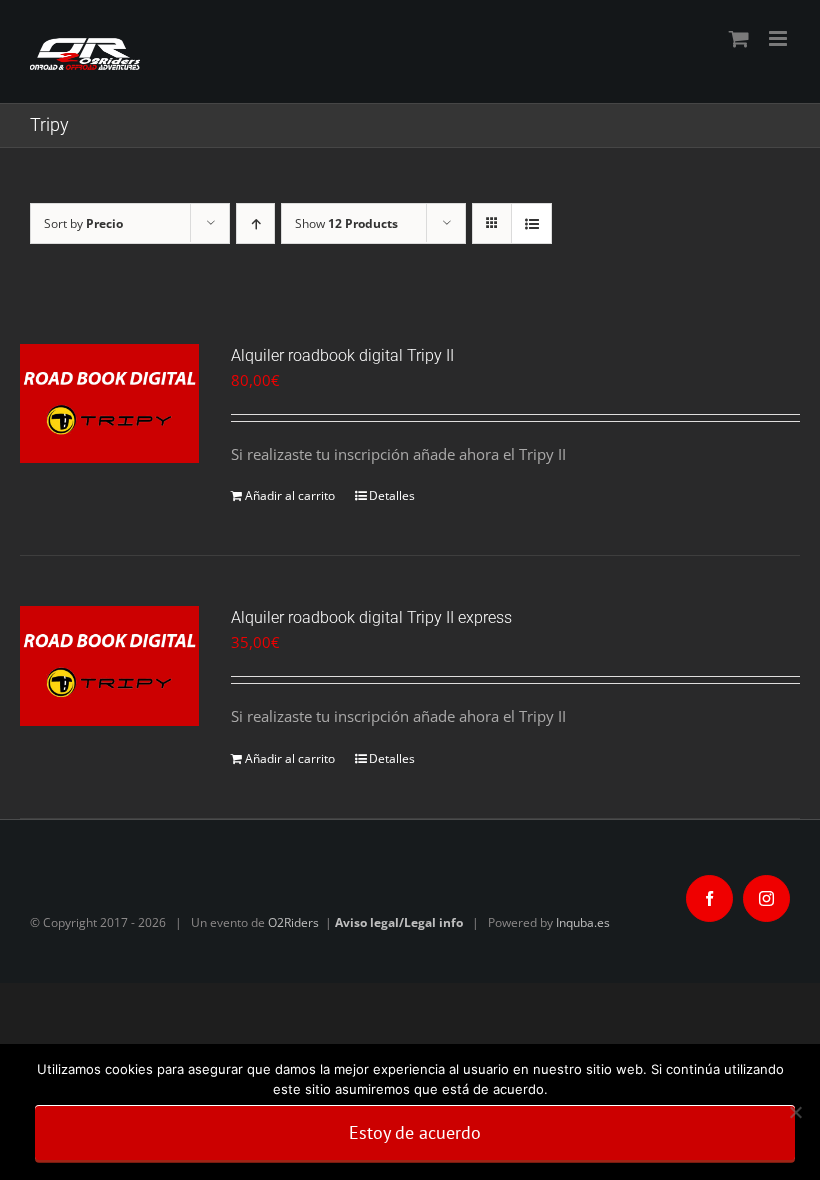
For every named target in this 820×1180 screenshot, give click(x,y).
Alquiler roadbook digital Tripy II (342, 355)
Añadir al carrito (290, 495)
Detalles (392, 495)
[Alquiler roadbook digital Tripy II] (109, 404)
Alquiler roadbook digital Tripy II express (371, 617)
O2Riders (293, 922)
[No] (795, 1112)
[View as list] (531, 223)
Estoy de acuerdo (415, 1132)
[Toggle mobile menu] (779, 38)
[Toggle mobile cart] (739, 38)
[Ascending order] (255, 223)
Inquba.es (583, 922)
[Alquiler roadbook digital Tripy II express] (109, 666)
